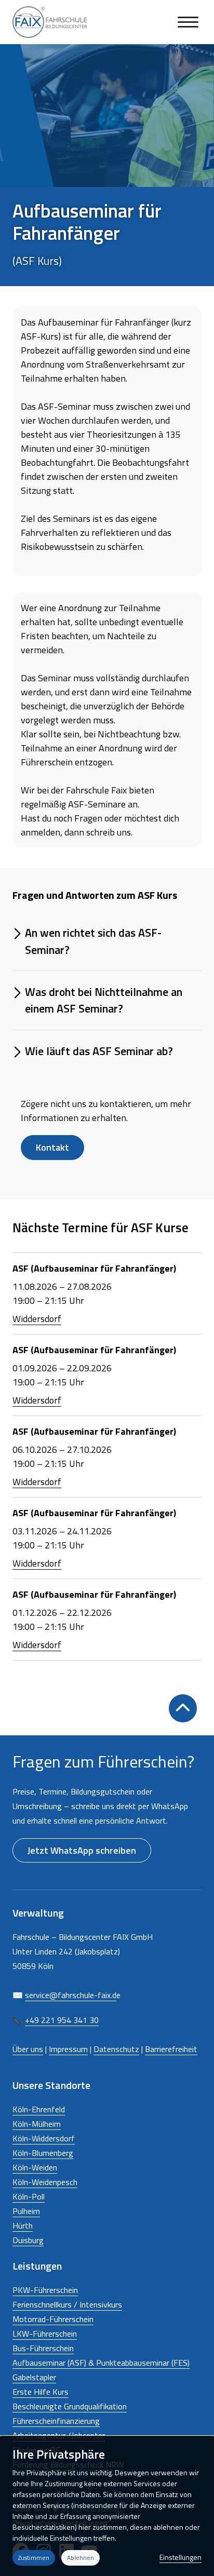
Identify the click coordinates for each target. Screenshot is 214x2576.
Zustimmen (34, 2558)
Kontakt (52, 1147)
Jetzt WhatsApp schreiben (82, 1850)
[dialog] (107, 2506)
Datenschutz (116, 2049)
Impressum (68, 2049)
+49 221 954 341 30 (62, 2020)
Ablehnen (81, 2558)
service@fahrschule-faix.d (71, 1995)
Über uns (28, 2049)
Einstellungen (180, 2557)
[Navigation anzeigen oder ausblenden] (188, 22)
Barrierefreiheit (171, 2049)
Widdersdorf (37, 1319)
